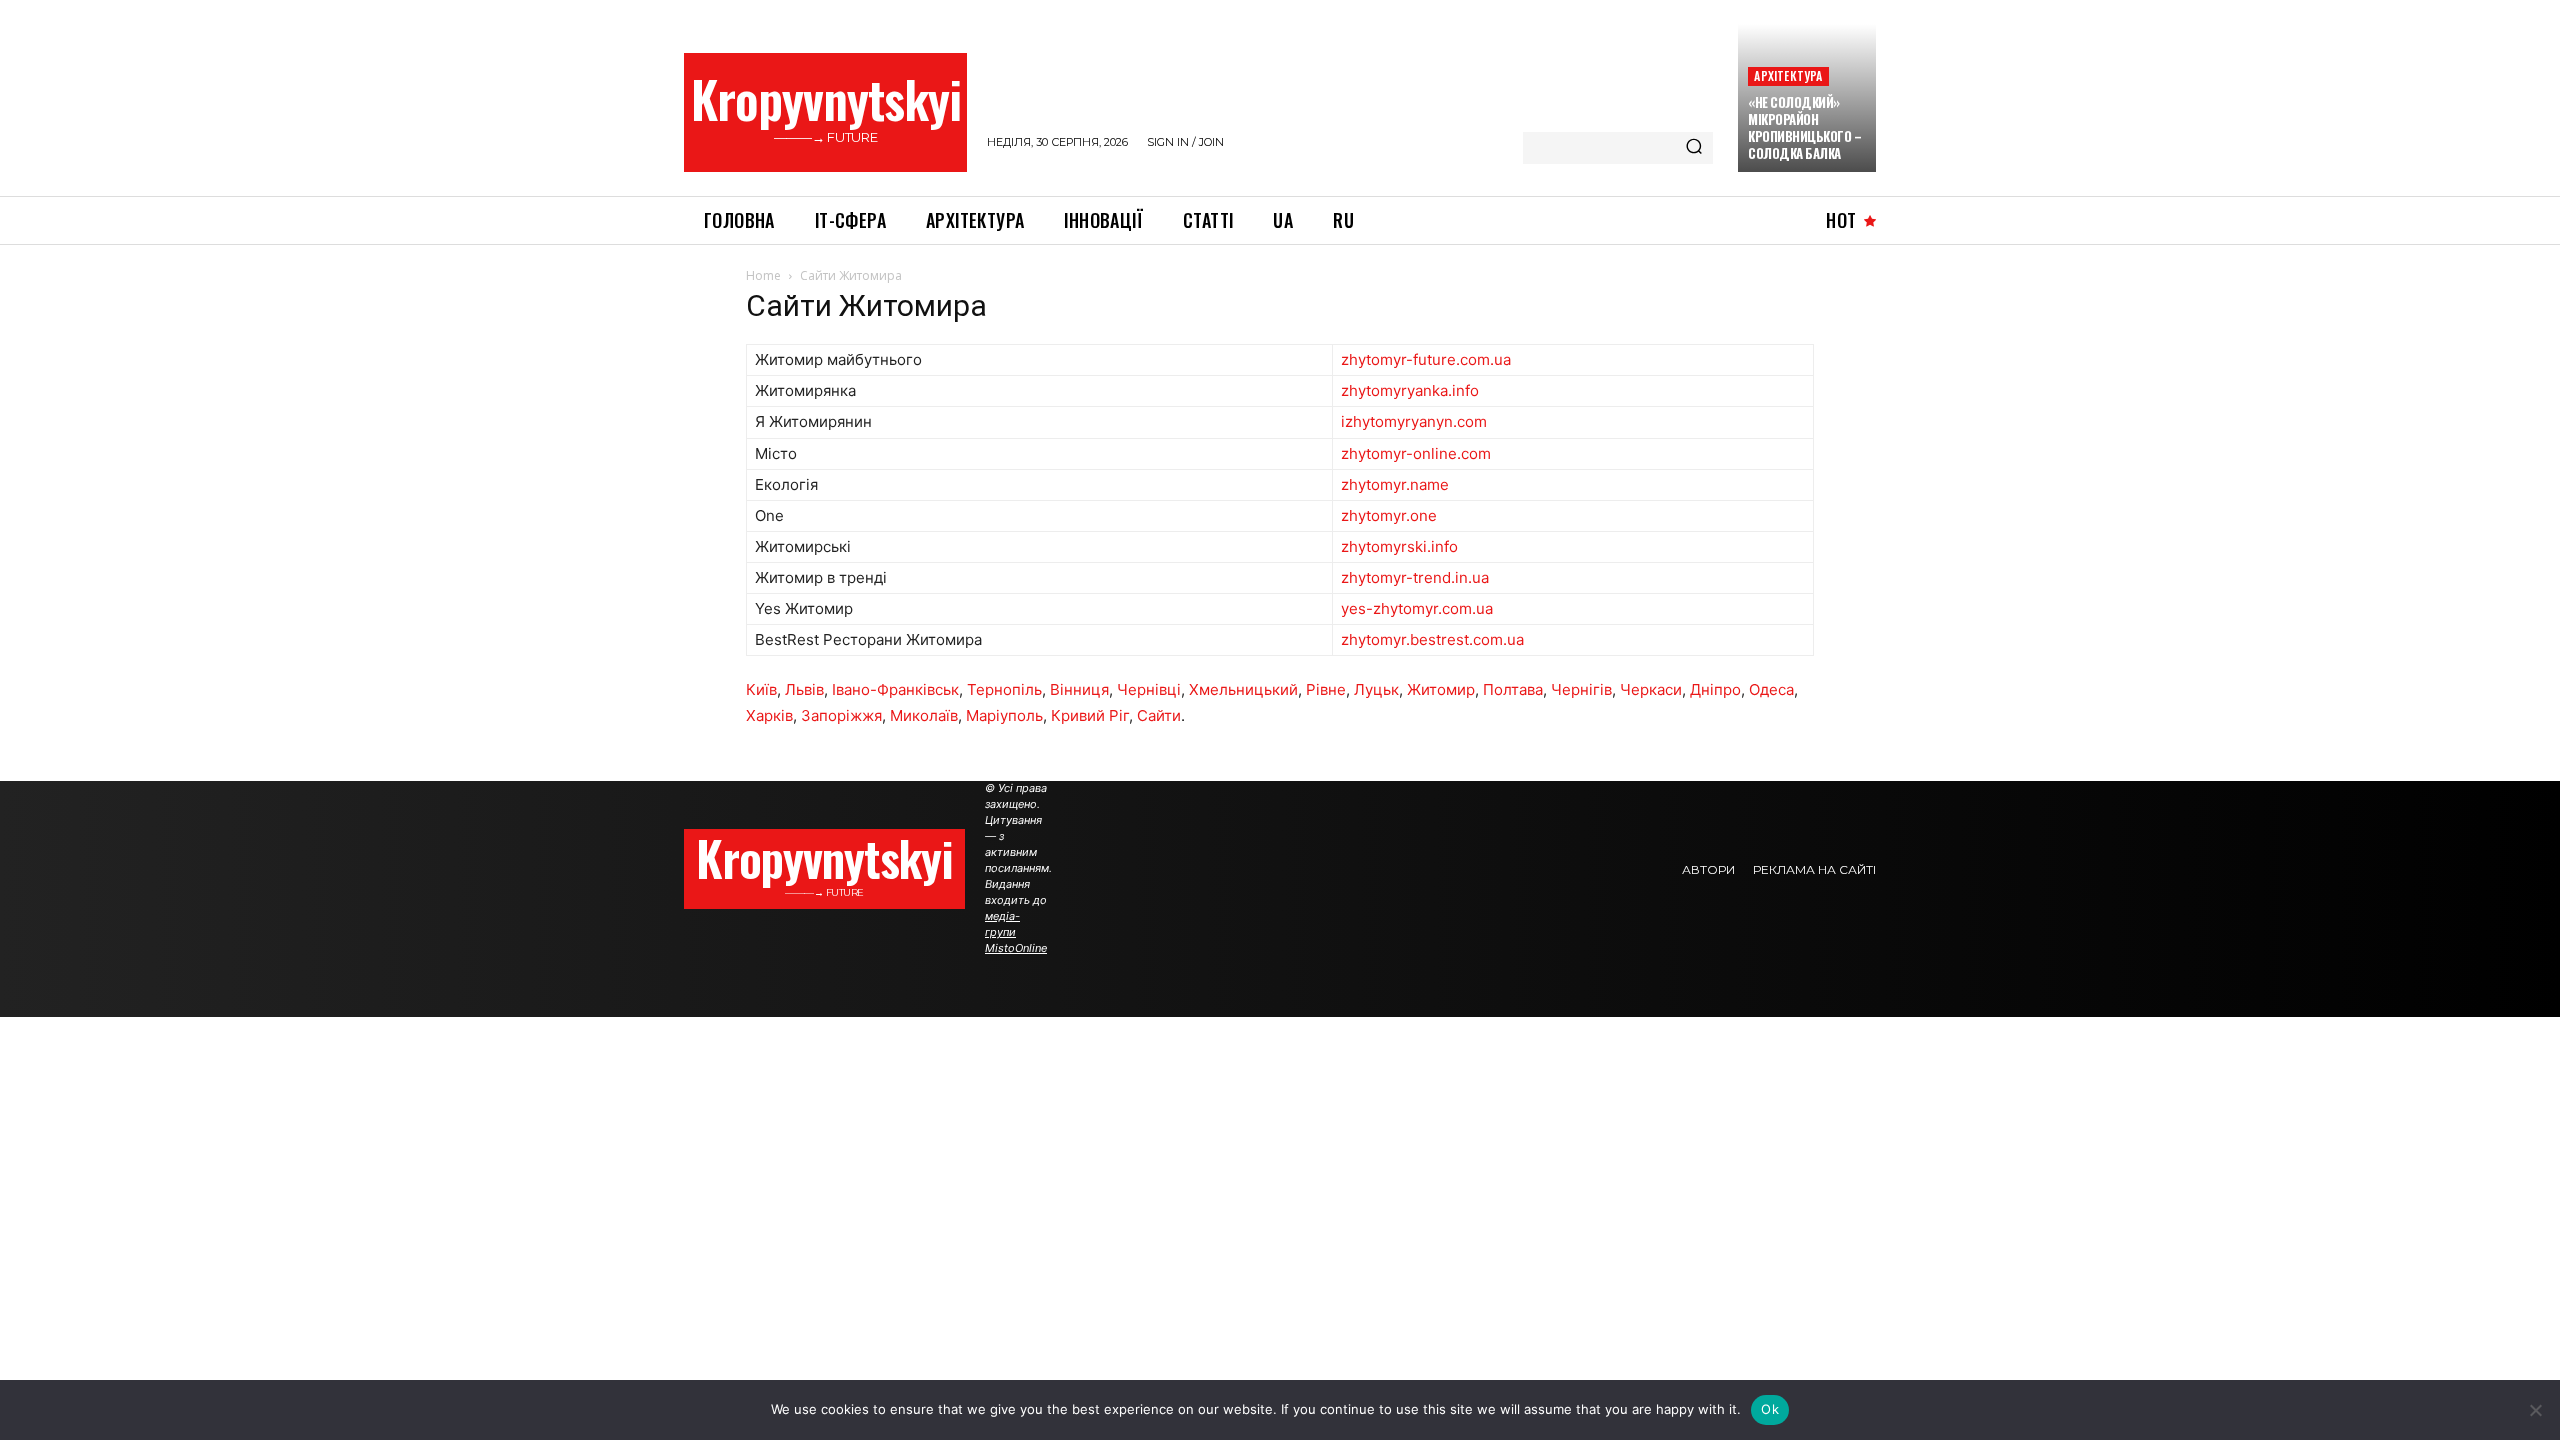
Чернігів (1581, 689)
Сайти (1159, 715)
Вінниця (1079, 689)
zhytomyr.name (1395, 484)
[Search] (1694, 148)
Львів (804, 689)
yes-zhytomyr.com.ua (1417, 608)
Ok (1770, 1409)
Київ (761, 689)
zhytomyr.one (1389, 515)
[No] (2535, 1410)
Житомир (1441, 689)
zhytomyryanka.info (1410, 390)
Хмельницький (1243, 689)
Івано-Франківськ (895, 689)
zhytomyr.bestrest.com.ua (1432, 639)
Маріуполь (1004, 715)
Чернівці (1149, 689)
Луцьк (1376, 689)
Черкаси (1651, 689)
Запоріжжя (841, 715)
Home (763, 275)
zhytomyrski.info (1399, 546)
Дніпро (1715, 689)
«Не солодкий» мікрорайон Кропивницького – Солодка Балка (1804, 127)
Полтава (1513, 689)
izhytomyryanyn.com (1414, 421)
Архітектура (1788, 75)
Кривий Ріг (1090, 715)
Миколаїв (924, 715)
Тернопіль (1004, 689)
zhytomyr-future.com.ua (1426, 359)
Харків (769, 715)
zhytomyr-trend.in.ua (1415, 577)
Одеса (1771, 689)
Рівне (1326, 689)
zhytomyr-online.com (1416, 453)
